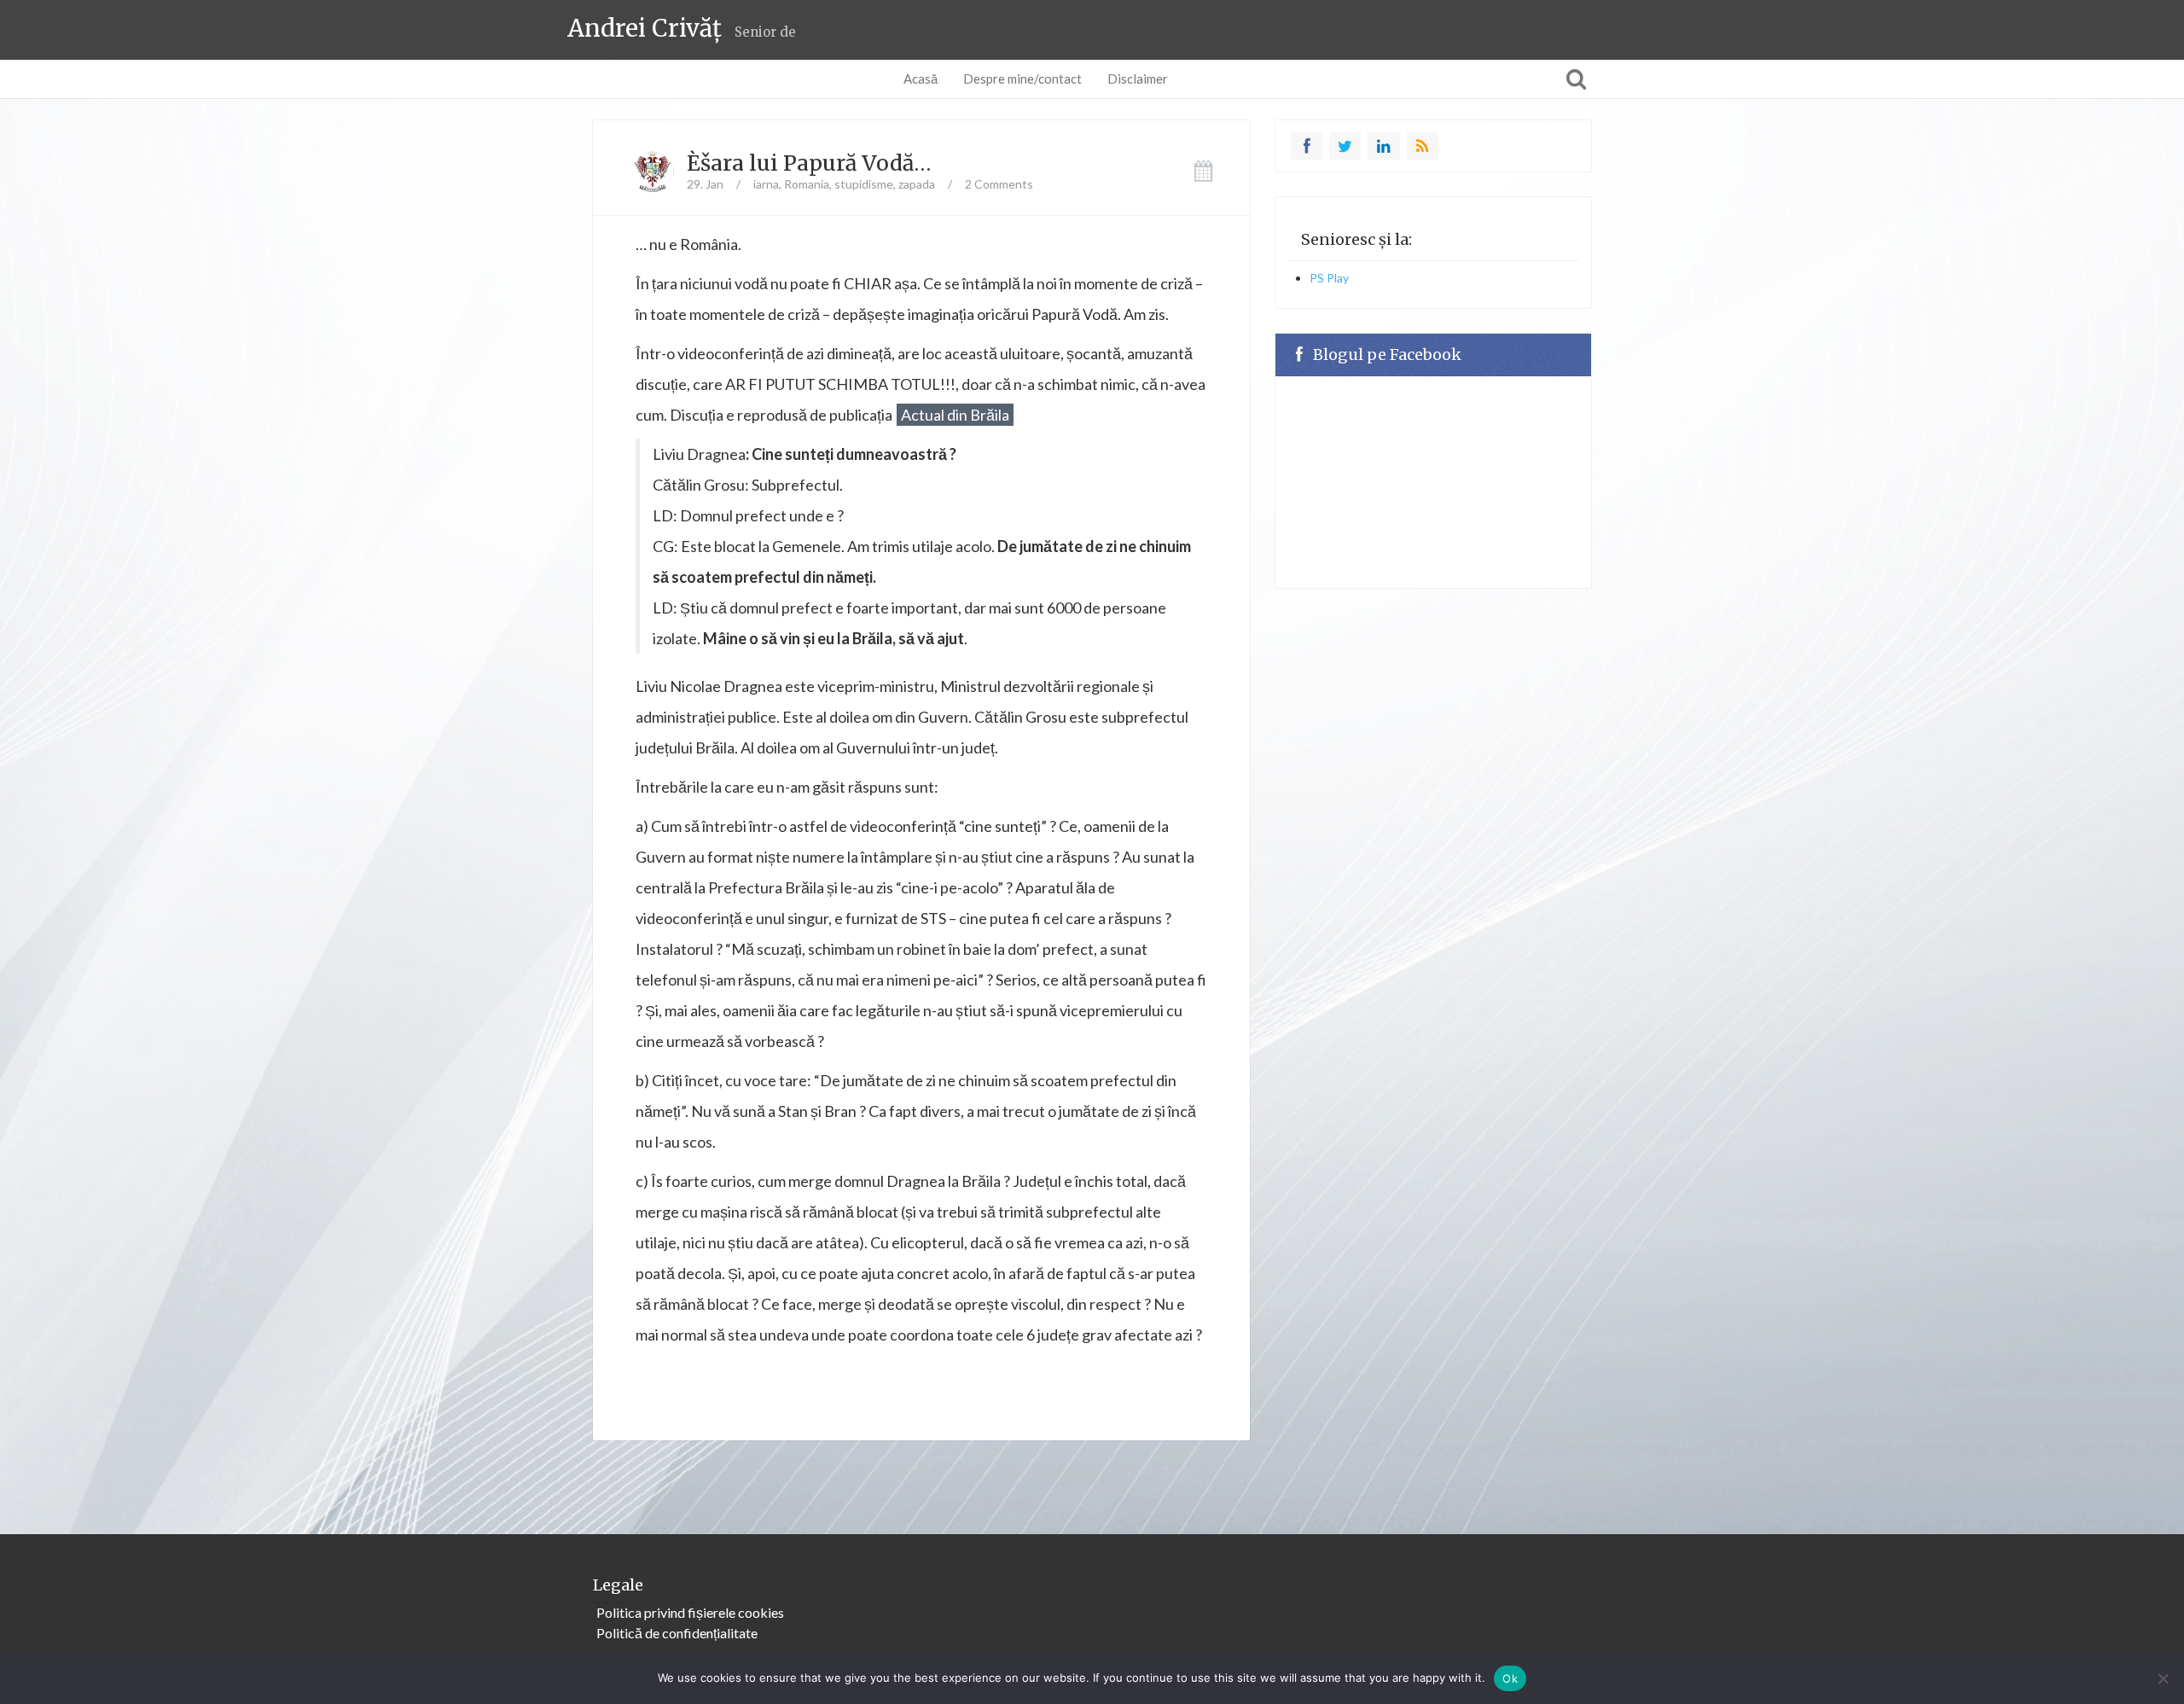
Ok (1510, 1678)
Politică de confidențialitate (677, 1633)
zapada (917, 184)
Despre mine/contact (1022, 79)
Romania (807, 184)
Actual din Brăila (955, 415)
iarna (766, 184)
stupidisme (864, 184)
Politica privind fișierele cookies (690, 1612)
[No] (2163, 1678)
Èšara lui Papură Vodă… (809, 163)
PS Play (1329, 278)
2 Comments (999, 184)
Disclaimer (1138, 79)
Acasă (921, 79)
